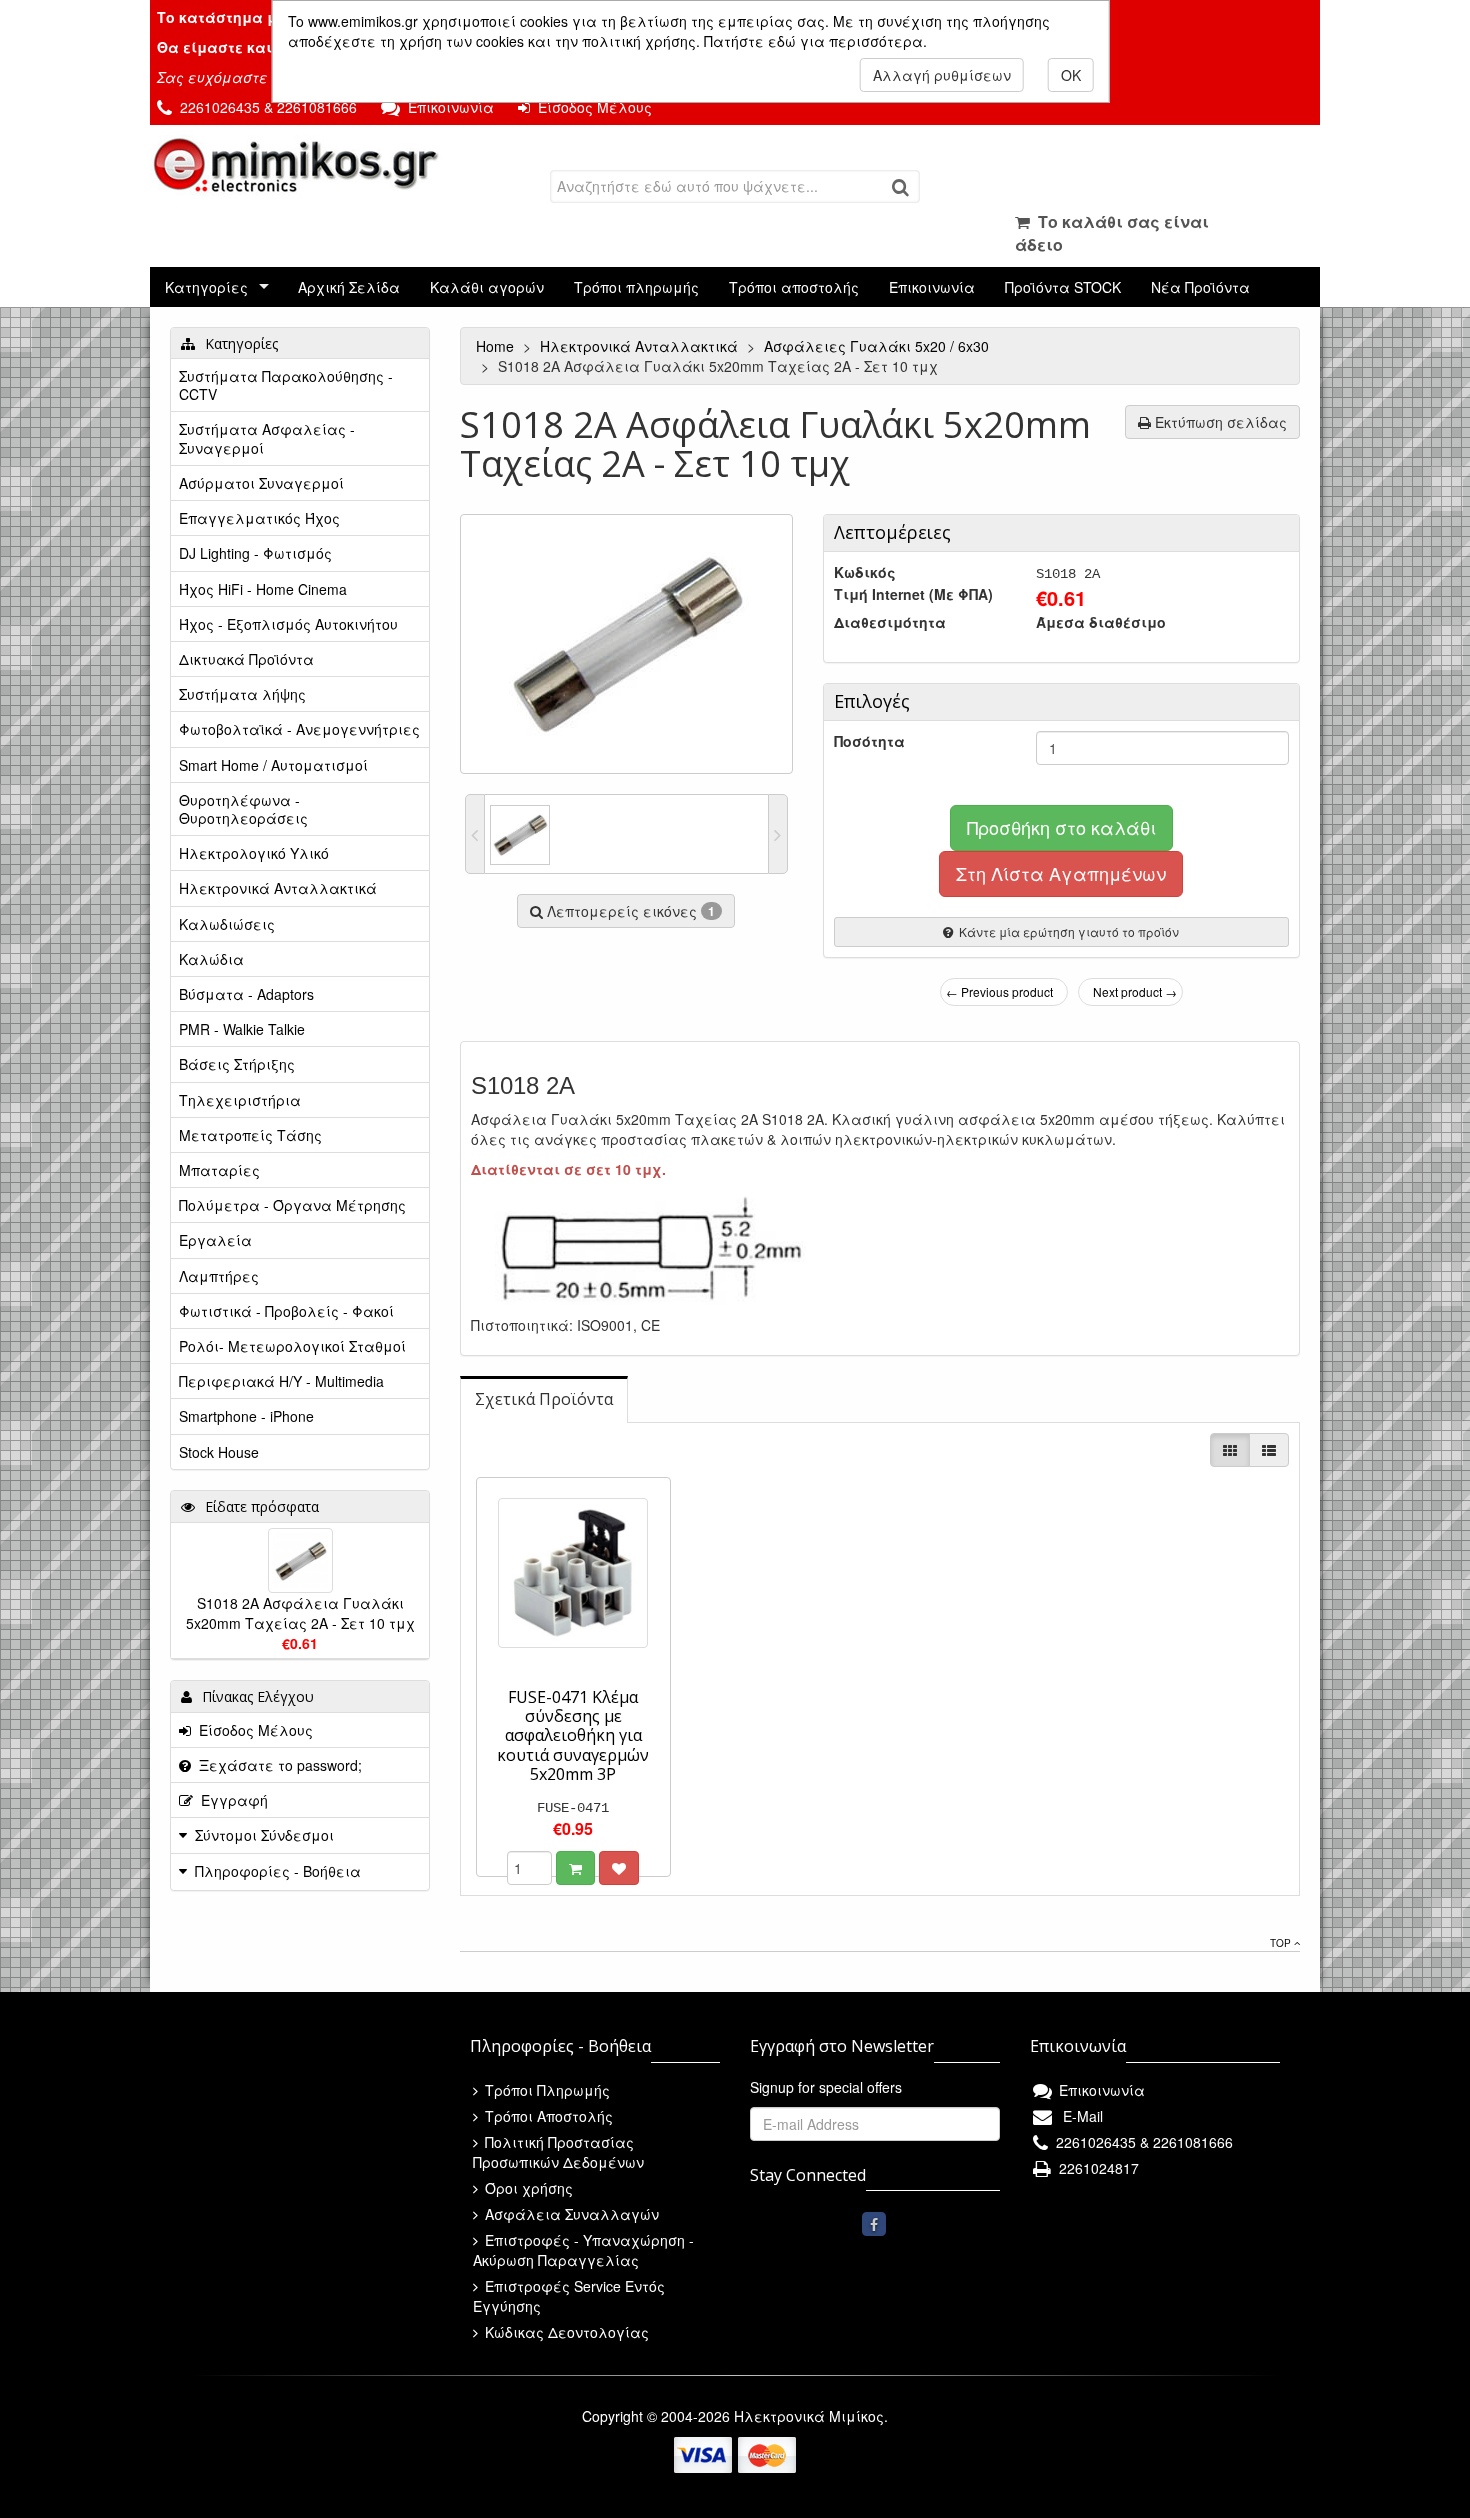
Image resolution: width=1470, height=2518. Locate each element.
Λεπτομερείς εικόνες (629, 911)
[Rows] (1269, 1450)
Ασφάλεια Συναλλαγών (570, 2214)
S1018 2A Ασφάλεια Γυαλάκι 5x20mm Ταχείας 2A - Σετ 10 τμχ (300, 1613)
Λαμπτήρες (219, 1276)
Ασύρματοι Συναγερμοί (261, 483)
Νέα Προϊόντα (1200, 287)
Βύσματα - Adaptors (246, 994)
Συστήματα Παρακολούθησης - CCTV (286, 385)
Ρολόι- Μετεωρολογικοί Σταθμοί (292, 1346)
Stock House (219, 1452)
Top (1282, 1943)
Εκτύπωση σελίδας (1219, 422)
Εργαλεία (215, 1240)
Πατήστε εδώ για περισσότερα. (815, 41)
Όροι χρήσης (527, 2188)
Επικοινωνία (447, 107)
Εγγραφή (230, 1800)
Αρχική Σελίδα (349, 287)
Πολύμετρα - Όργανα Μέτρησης (292, 1205)
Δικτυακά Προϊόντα (246, 659)
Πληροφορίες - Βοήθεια (278, 1871)
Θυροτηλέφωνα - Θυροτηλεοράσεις (243, 809)
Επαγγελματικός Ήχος (259, 518)
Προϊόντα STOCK (1063, 287)
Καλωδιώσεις (227, 924)
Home (497, 346)
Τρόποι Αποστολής (547, 2116)
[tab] (544, 1399)
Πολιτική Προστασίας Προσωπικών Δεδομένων (558, 2152)
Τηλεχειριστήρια (240, 1100)
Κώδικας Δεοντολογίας (565, 2332)
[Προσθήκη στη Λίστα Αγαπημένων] (619, 1868)
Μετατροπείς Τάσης (250, 1135)
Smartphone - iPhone (246, 1416)
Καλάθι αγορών (487, 287)
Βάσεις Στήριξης (237, 1064)
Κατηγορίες (206, 287)
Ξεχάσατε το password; (276, 1765)
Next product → (1135, 991)
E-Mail (1079, 2116)
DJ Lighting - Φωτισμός (255, 553)
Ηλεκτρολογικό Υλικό (254, 853)
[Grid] (1230, 1450)
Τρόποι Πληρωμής (545, 2090)
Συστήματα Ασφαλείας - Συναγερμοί (267, 438)
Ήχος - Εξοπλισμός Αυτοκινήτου (288, 624)
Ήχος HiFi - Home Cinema (263, 589)
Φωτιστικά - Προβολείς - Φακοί (286, 1311)
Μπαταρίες (219, 1170)
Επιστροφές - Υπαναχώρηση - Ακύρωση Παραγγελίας (583, 2250)
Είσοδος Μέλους (591, 107)
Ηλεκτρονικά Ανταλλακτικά (641, 346)
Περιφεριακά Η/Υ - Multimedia (281, 1381)
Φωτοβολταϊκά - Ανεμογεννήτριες (299, 729)
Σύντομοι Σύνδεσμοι (264, 1835)
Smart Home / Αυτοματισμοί (273, 765)
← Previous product (999, 991)
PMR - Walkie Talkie (242, 1029)
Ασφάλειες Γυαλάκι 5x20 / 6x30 (878, 346)
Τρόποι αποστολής (794, 287)
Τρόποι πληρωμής (636, 287)
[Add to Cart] (575, 1868)
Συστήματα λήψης (242, 694)
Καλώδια (211, 959)
